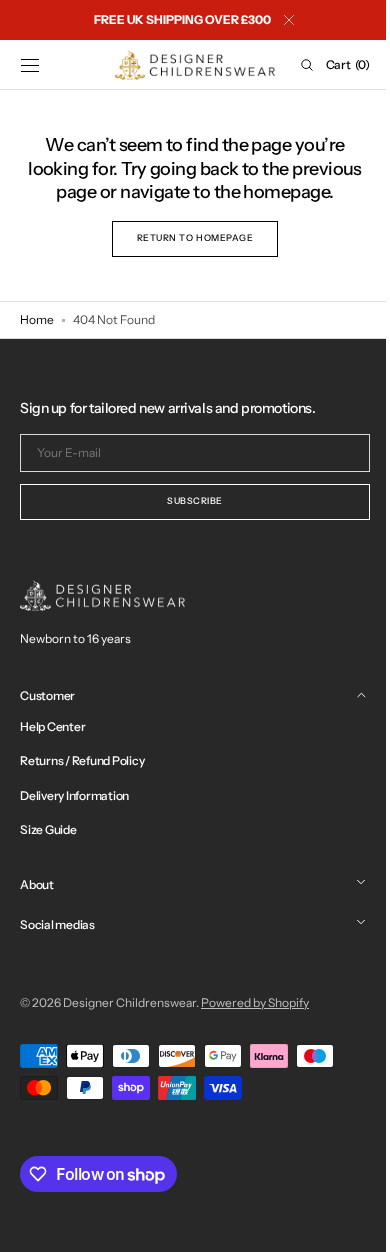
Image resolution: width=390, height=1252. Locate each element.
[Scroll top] (345, 1222)
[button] (30, 65)
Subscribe (188, 500)
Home (37, 319)
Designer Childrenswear (129, 1002)
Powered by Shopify (255, 1002)
